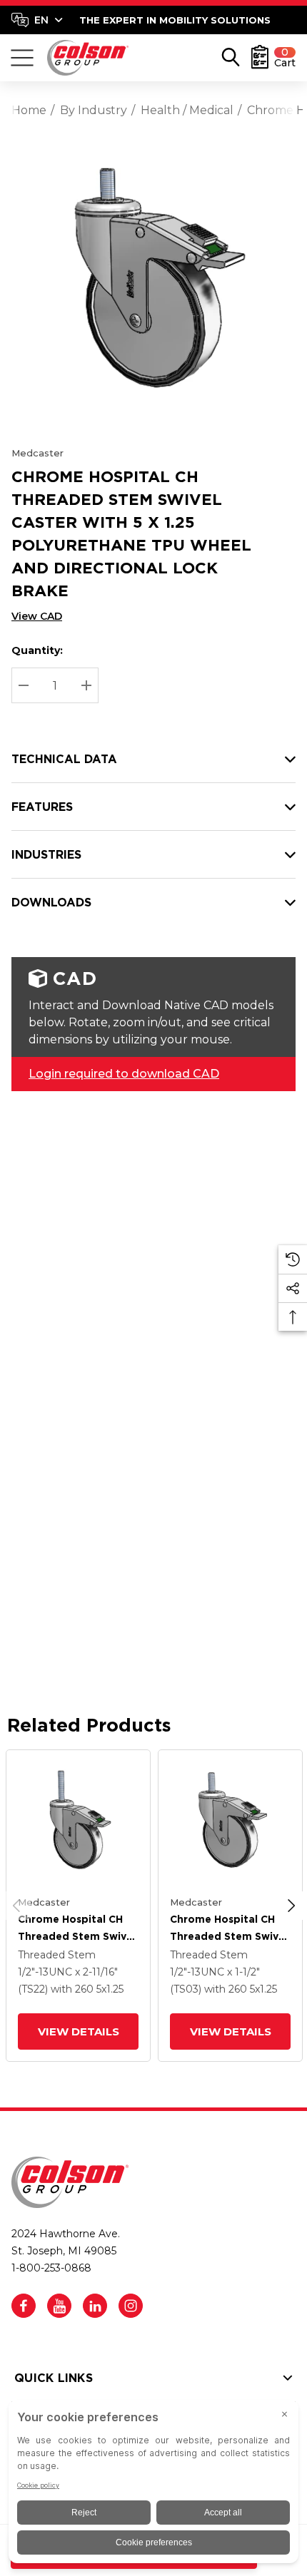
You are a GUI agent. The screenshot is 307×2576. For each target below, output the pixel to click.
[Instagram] (131, 2306)
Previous (16, 1906)
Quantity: (37, 650)
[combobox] (37, 20)
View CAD (37, 616)
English (37, 20)
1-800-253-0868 (51, 2268)
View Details (78, 2031)
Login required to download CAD (124, 1074)
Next (291, 1906)
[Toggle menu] (22, 58)
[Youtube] (59, 2306)
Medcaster (37, 453)
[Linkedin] (95, 2306)
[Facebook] (24, 2306)
